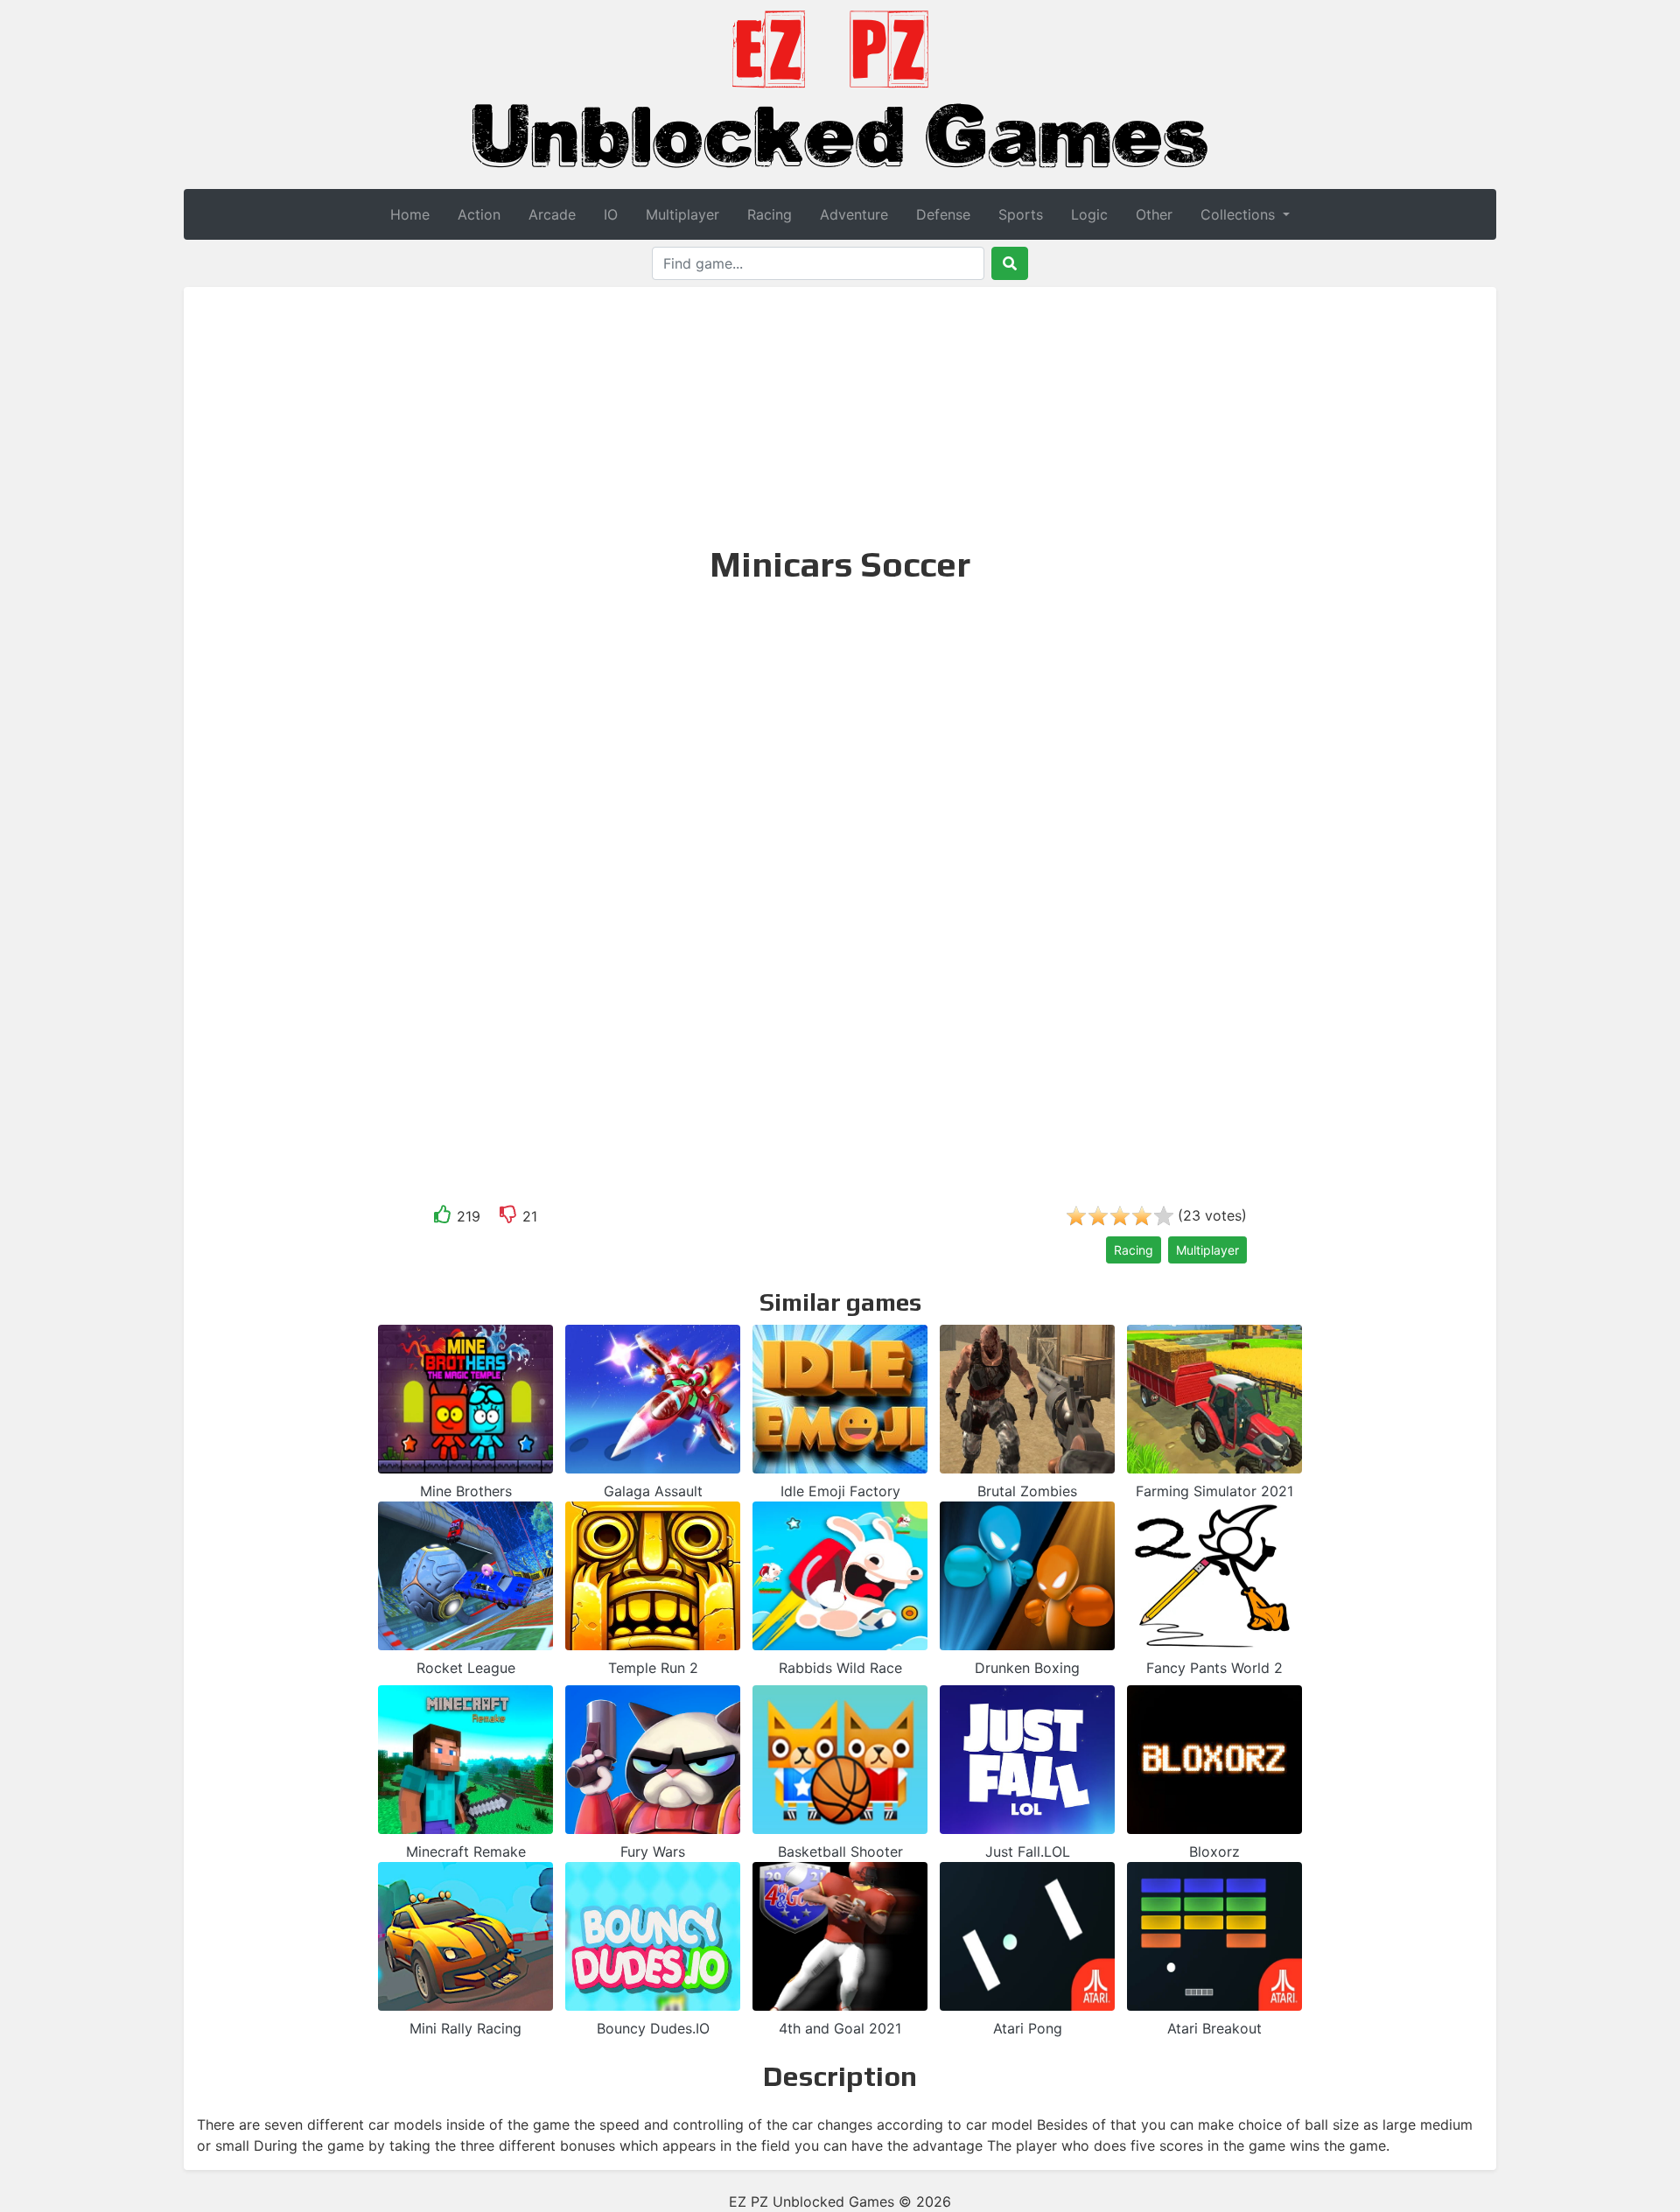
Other (1154, 214)
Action (479, 214)
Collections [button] (1240, 214)
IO (611, 214)
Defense (943, 214)
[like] (443, 1218)
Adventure (854, 214)
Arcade (552, 214)
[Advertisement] (840, 414)
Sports (1021, 214)
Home (410, 214)
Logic (1089, 214)
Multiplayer (682, 214)
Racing (770, 214)
